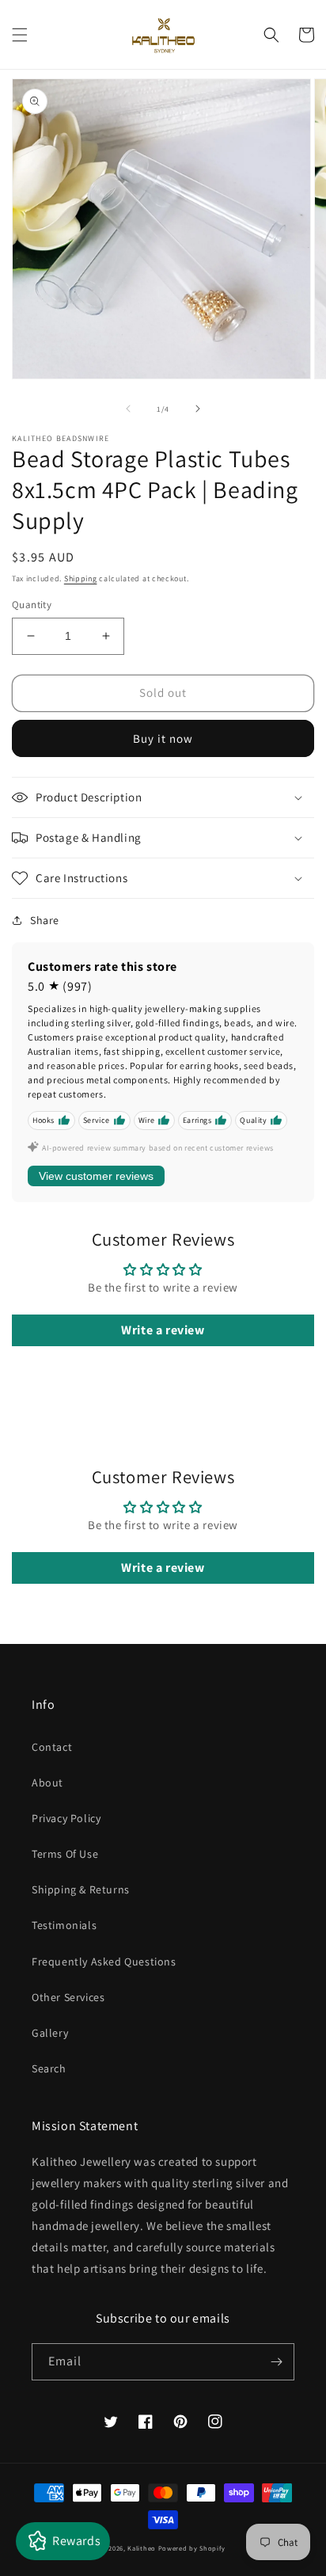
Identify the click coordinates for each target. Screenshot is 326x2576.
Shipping (81, 578)
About (47, 1783)
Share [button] (45, 920)
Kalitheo (142, 2548)
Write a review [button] (163, 1330)
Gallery (50, 2033)
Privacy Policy (66, 1818)
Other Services (68, 1997)
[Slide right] (198, 409)
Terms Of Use (65, 1854)
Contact (52, 1747)
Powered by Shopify (192, 2548)
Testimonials (64, 1925)
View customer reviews (96, 1176)
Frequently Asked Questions (104, 1961)
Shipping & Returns (81, 1889)
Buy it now (163, 738)
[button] (20, 35)
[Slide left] (128, 409)
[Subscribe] (276, 2362)
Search (49, 2068)
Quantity (32, 605)
